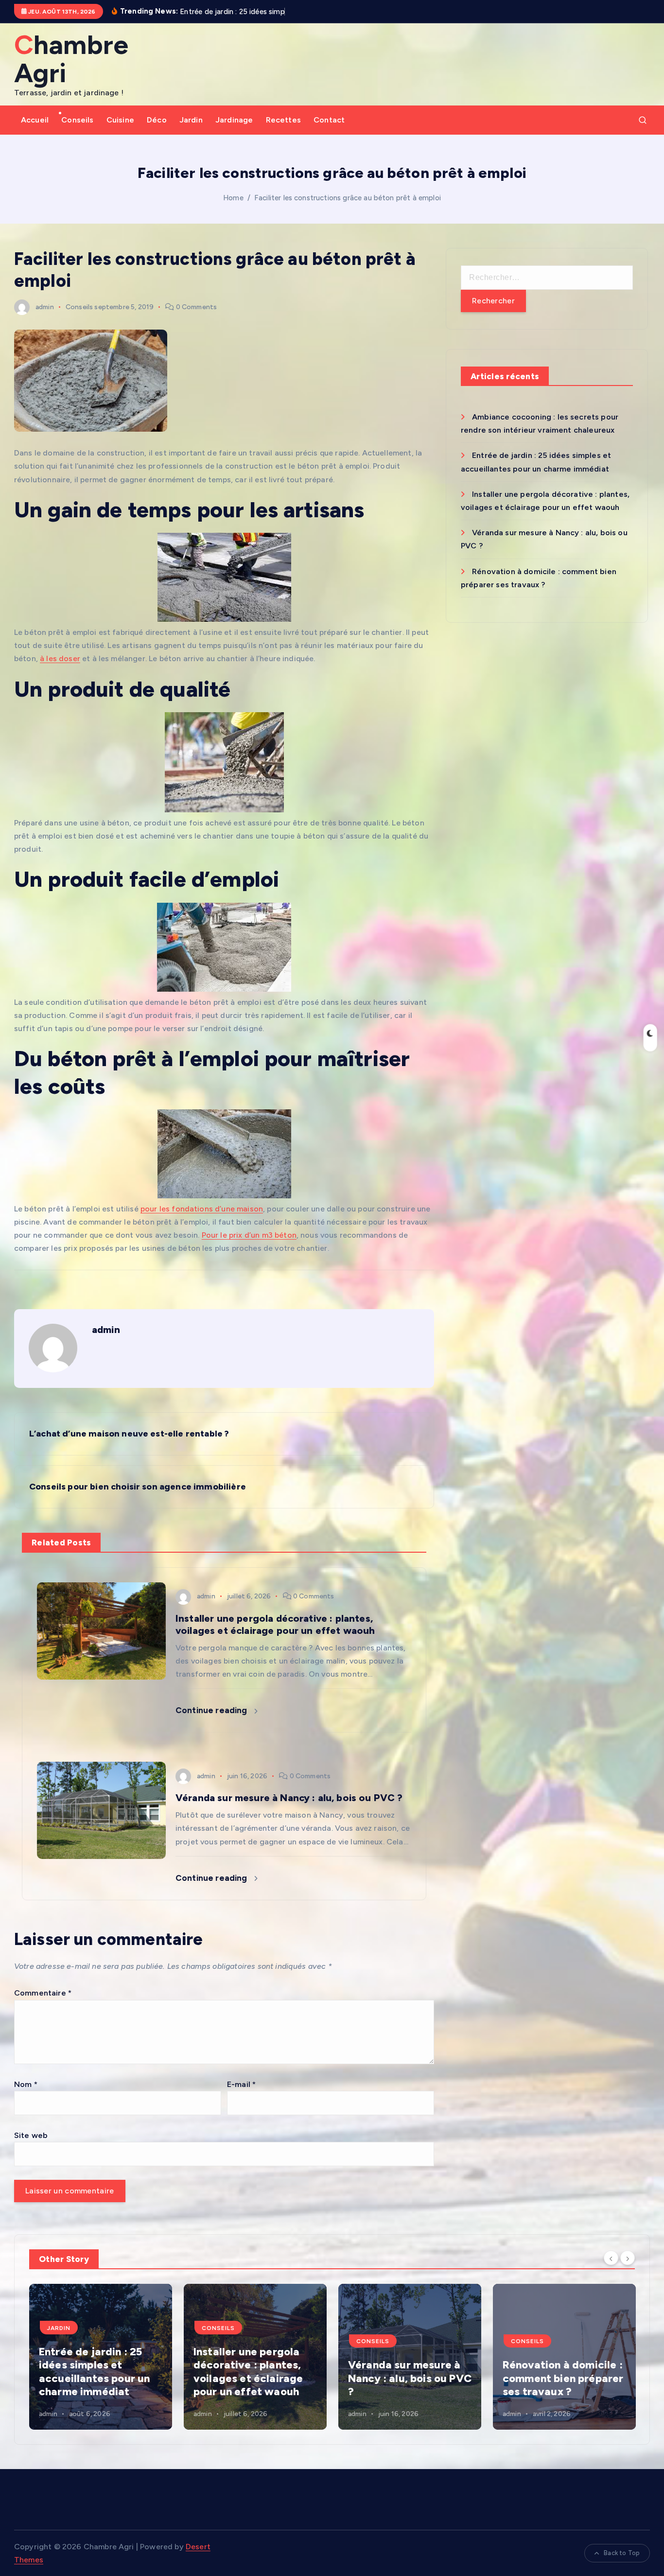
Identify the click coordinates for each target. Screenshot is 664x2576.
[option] (101, 2357)
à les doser (60, 658)
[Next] (628, 2258)
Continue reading (212, 1710)
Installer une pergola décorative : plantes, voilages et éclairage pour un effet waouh (94, 2372)
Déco (157, 120)
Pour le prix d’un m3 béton (249, 1235)
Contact (329, 120)
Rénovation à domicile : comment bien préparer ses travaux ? (408, 2378)
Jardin (191, 120)
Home (233, 198)
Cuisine (120, 120)
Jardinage (234, 120)
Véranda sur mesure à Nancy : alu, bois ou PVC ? (255, 2378)
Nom (26, 2084)
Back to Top (622, 2553)
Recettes (283, 120)
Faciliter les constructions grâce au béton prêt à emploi (348, 198)
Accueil (35, 120)
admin (45, 307)
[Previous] (611, 2258)
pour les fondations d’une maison (202, 1209)
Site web (31, 2135)
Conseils (77, 120)
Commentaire (43, 1993)
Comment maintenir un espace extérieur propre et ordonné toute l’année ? (561, 2372)
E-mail (241, 2084)
